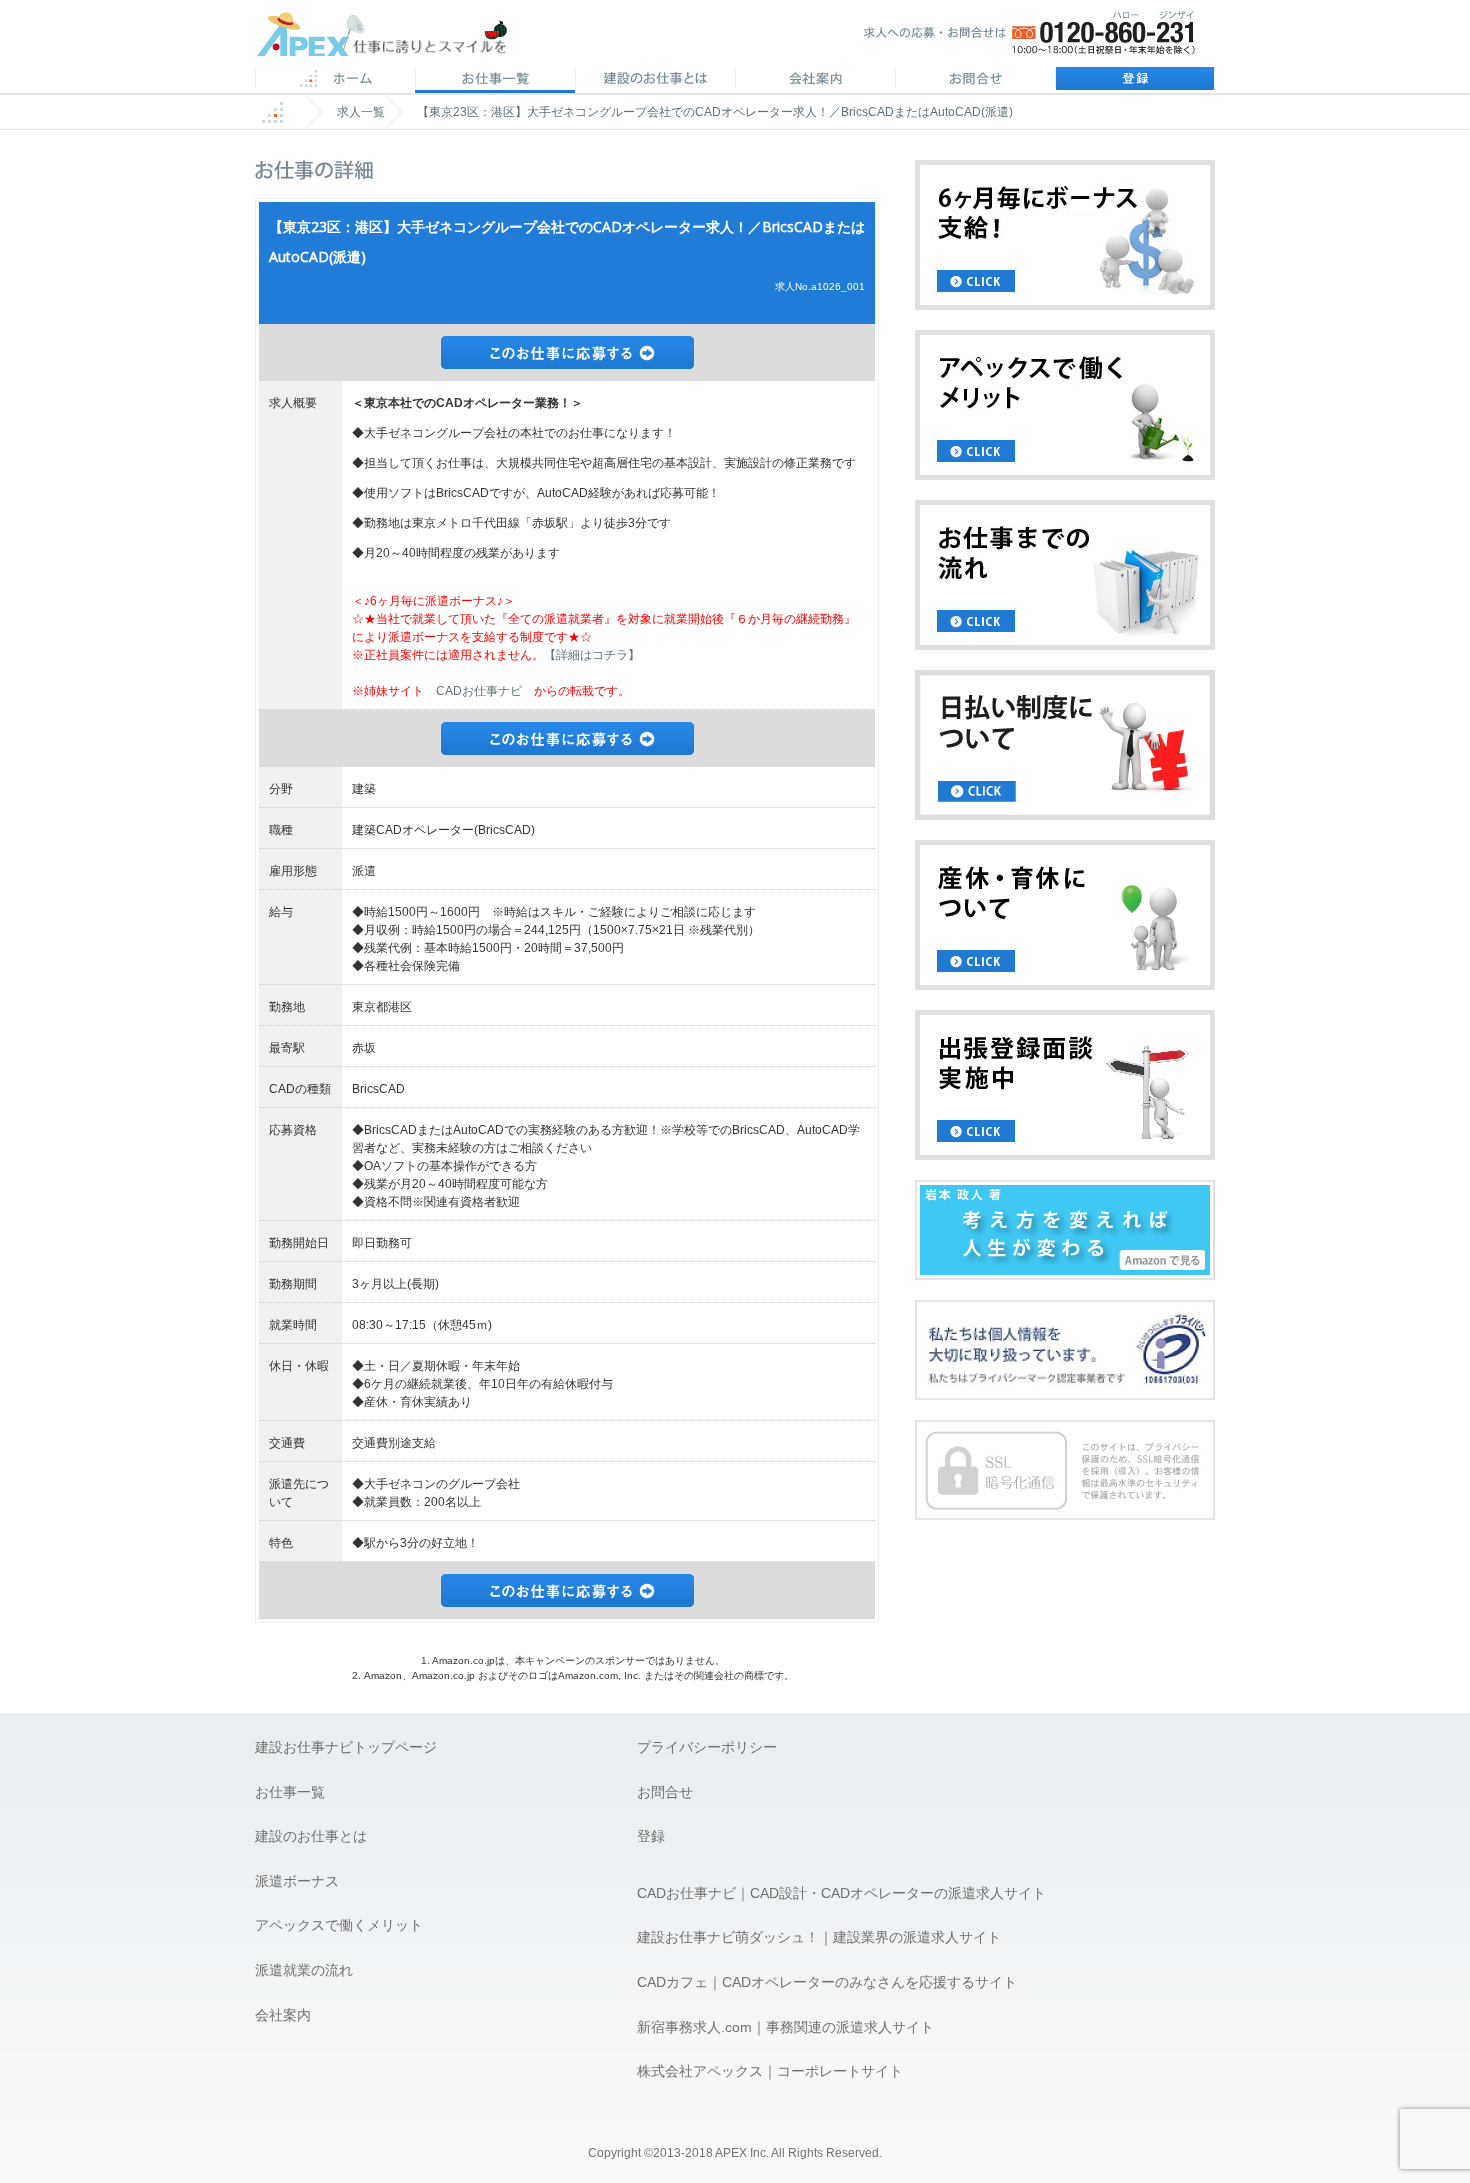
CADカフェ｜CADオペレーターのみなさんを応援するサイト (827, 1982)
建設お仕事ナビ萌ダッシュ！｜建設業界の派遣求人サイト (819, 1937)
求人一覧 (361, 112)
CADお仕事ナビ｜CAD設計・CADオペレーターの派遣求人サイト (841, 1893)
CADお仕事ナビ (479, 691)
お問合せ (975, 80)
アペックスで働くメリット (339, 1925)
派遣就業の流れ (304, 1970)
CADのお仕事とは (655, 80)
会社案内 (815, 80)
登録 (1135, 80)
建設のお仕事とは (311, 1836)
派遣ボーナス (297, 1881)
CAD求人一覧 (495, 80)
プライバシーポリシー (707, 1747)
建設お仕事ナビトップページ (346, 1747)
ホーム (335, 80)
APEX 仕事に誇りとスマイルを (395, 38)
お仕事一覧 (290, 1792)
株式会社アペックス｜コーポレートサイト (770, 2071)
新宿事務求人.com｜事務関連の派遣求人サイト (785, 2027)
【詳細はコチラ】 (592, 655)
